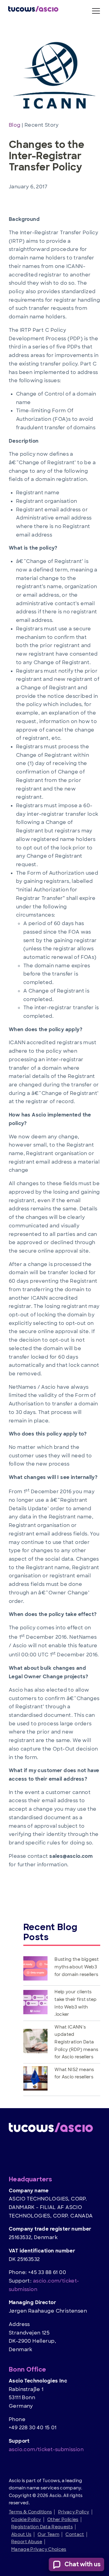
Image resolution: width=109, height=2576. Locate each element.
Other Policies (63, 2519)
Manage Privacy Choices (39, 2549)
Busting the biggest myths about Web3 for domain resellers (77, 1967)
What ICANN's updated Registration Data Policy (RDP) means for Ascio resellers (76, 2042)
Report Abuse (27, 2542)
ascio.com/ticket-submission (46, 2449)
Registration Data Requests (42, 2527)
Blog (15, 125)
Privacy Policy (74, 2512)
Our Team (48, 2534)
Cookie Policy (26, 2519)
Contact (75, 2534)
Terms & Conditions (30, 2512)
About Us (21, 2534)
